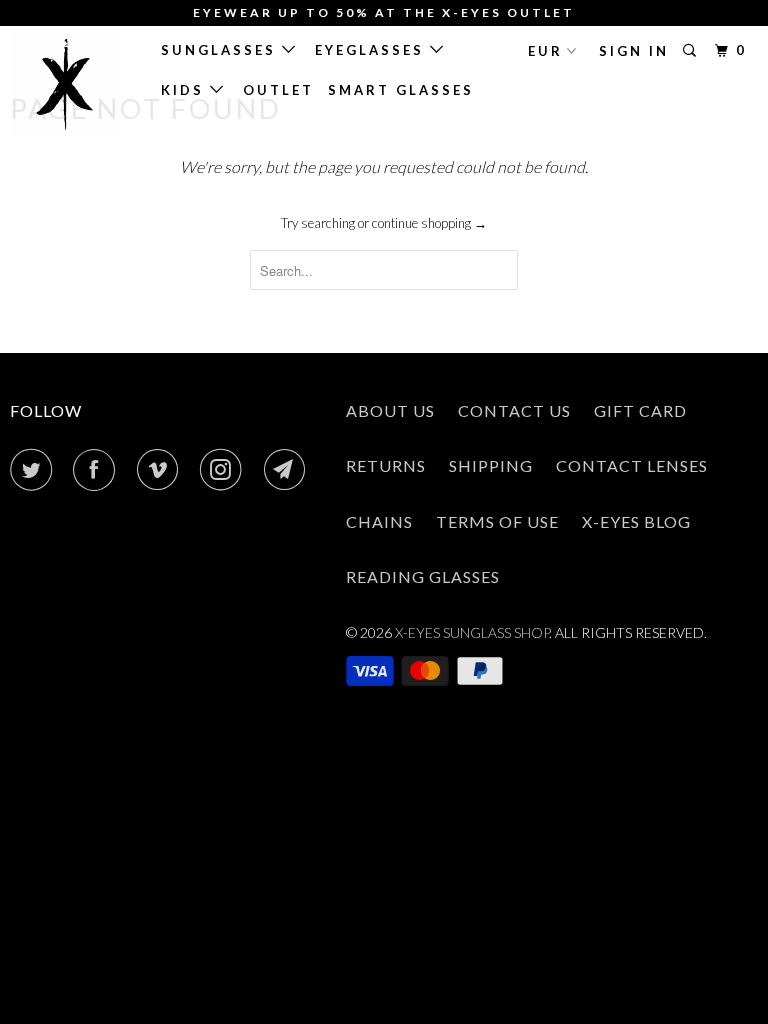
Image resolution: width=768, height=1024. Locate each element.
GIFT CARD (640, 410)
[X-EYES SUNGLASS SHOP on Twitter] (35, 470)
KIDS (185, 90)
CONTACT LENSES (632, 465)
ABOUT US (390, 410)
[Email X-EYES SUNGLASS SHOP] (289, 470)
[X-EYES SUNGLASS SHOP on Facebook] (98, 470)
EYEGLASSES (372, 50)
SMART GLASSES (401, 90)
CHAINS (379, 521)
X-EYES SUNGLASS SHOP (472, 632)
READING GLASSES (423, 576)
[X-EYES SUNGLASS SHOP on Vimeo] (162, 470)
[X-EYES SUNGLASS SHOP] (72, 85)
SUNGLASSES (221, 50)
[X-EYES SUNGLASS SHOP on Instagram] (225, 470)
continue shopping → (429, 223)
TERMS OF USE (497, 521)
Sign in (634, 51)
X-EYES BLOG (636, 521)
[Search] (692, 51)
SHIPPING (491, 465)
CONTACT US (514, 410)
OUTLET (278, 90)
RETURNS (386, 465)
